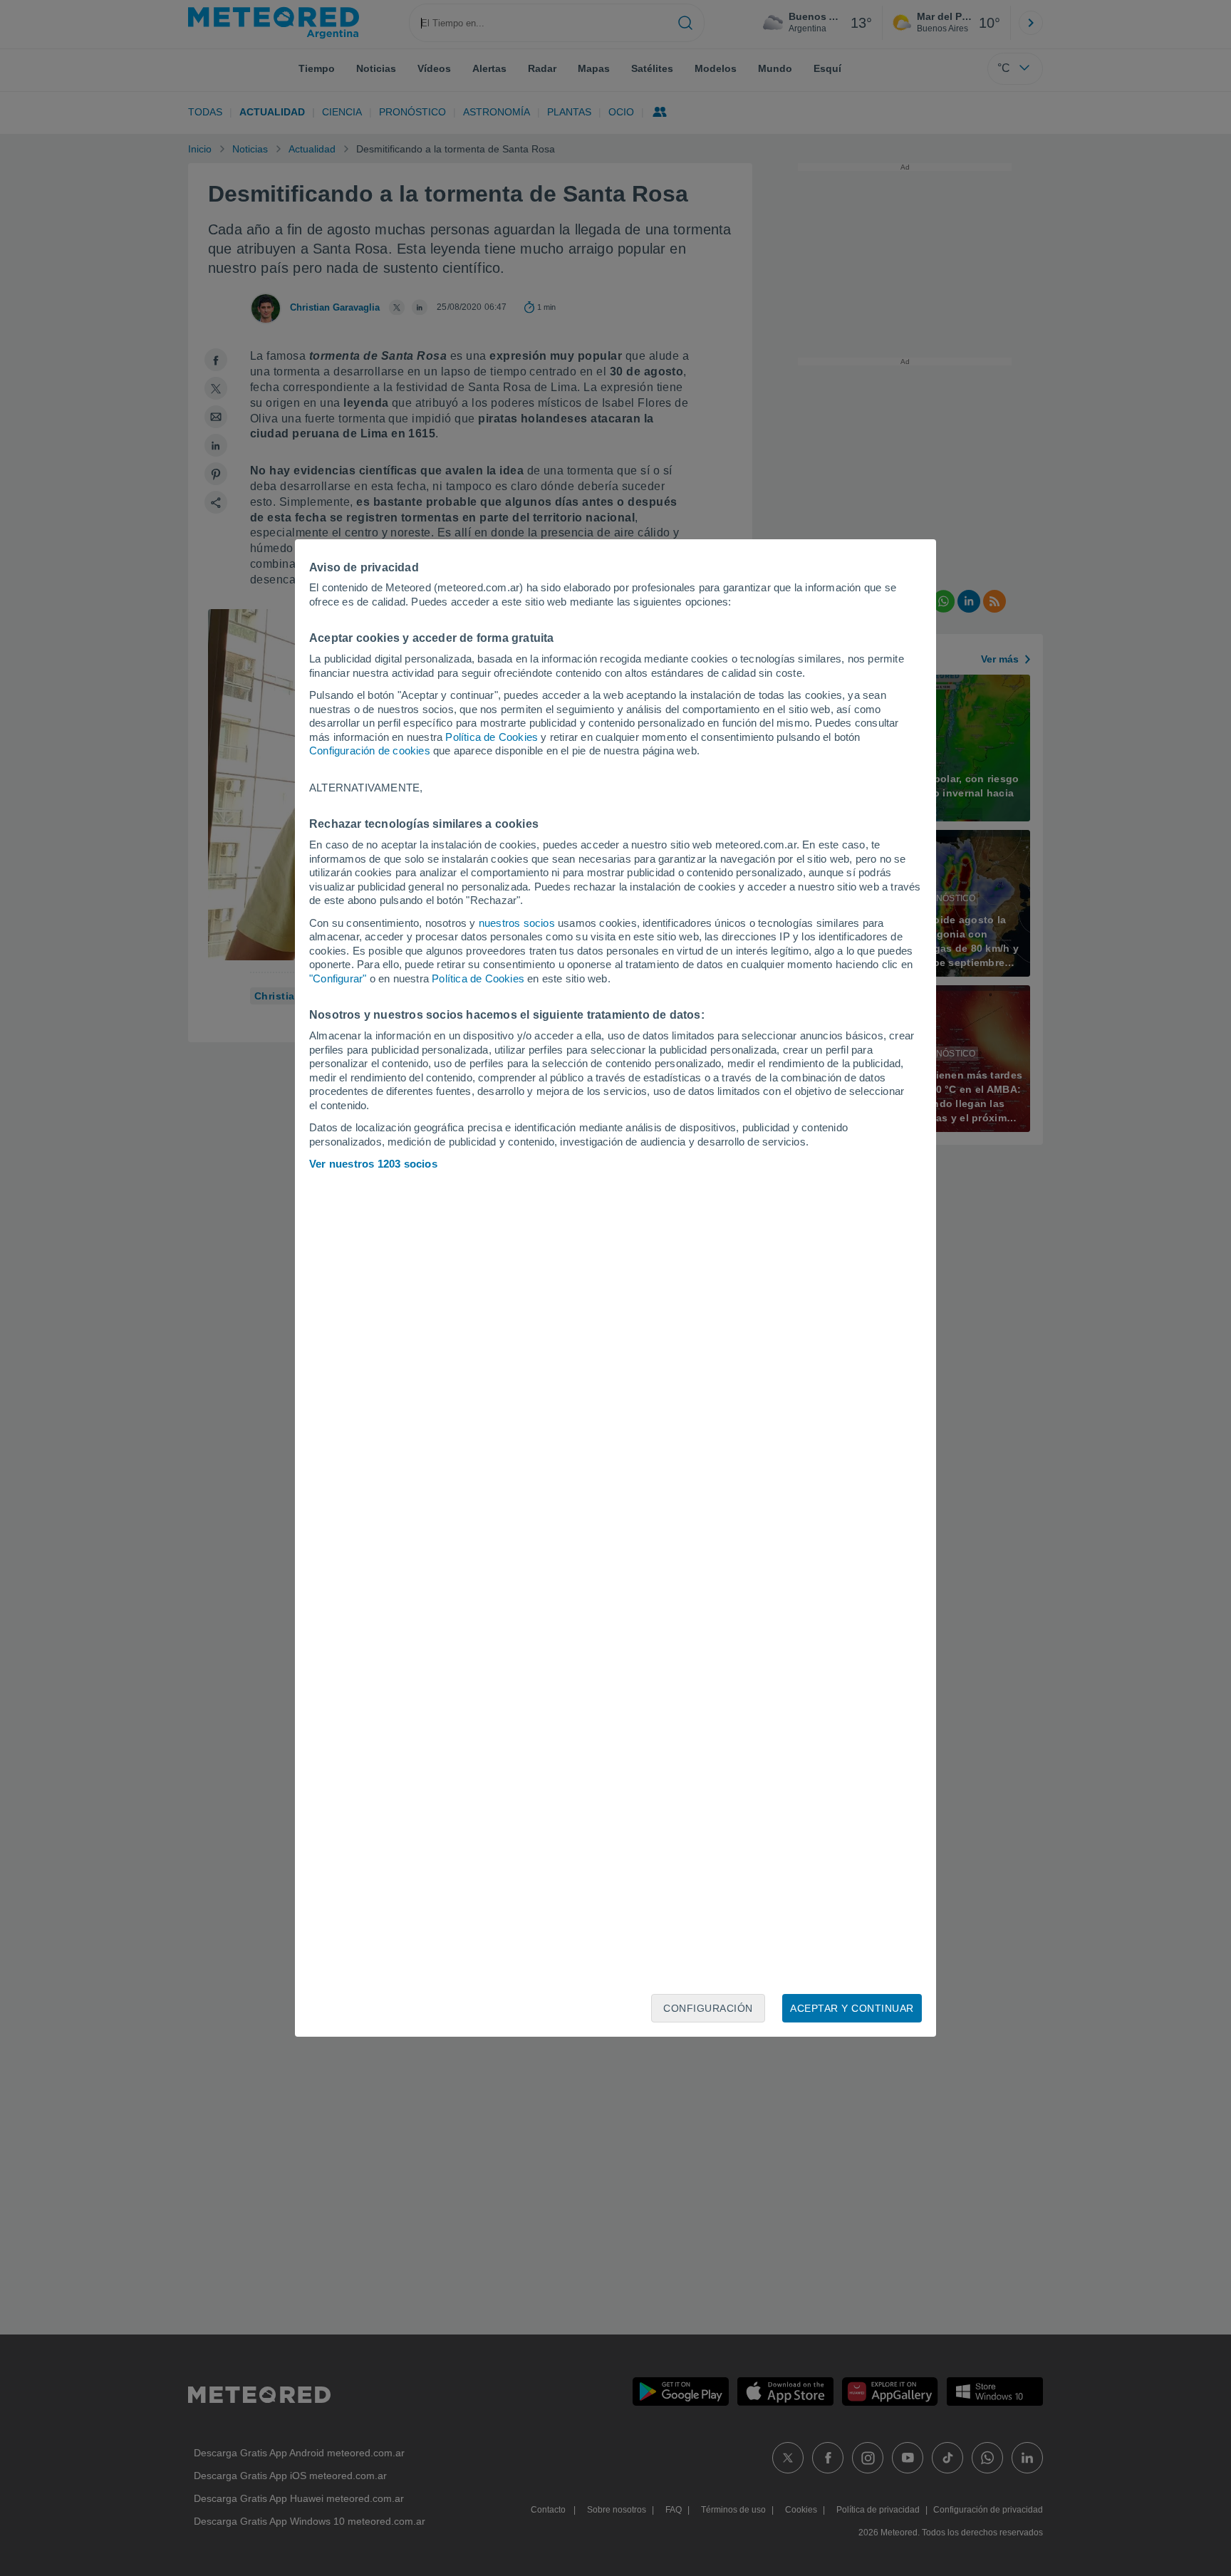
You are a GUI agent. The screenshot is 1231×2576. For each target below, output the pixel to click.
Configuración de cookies (370, 751)
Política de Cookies (492, 737)
